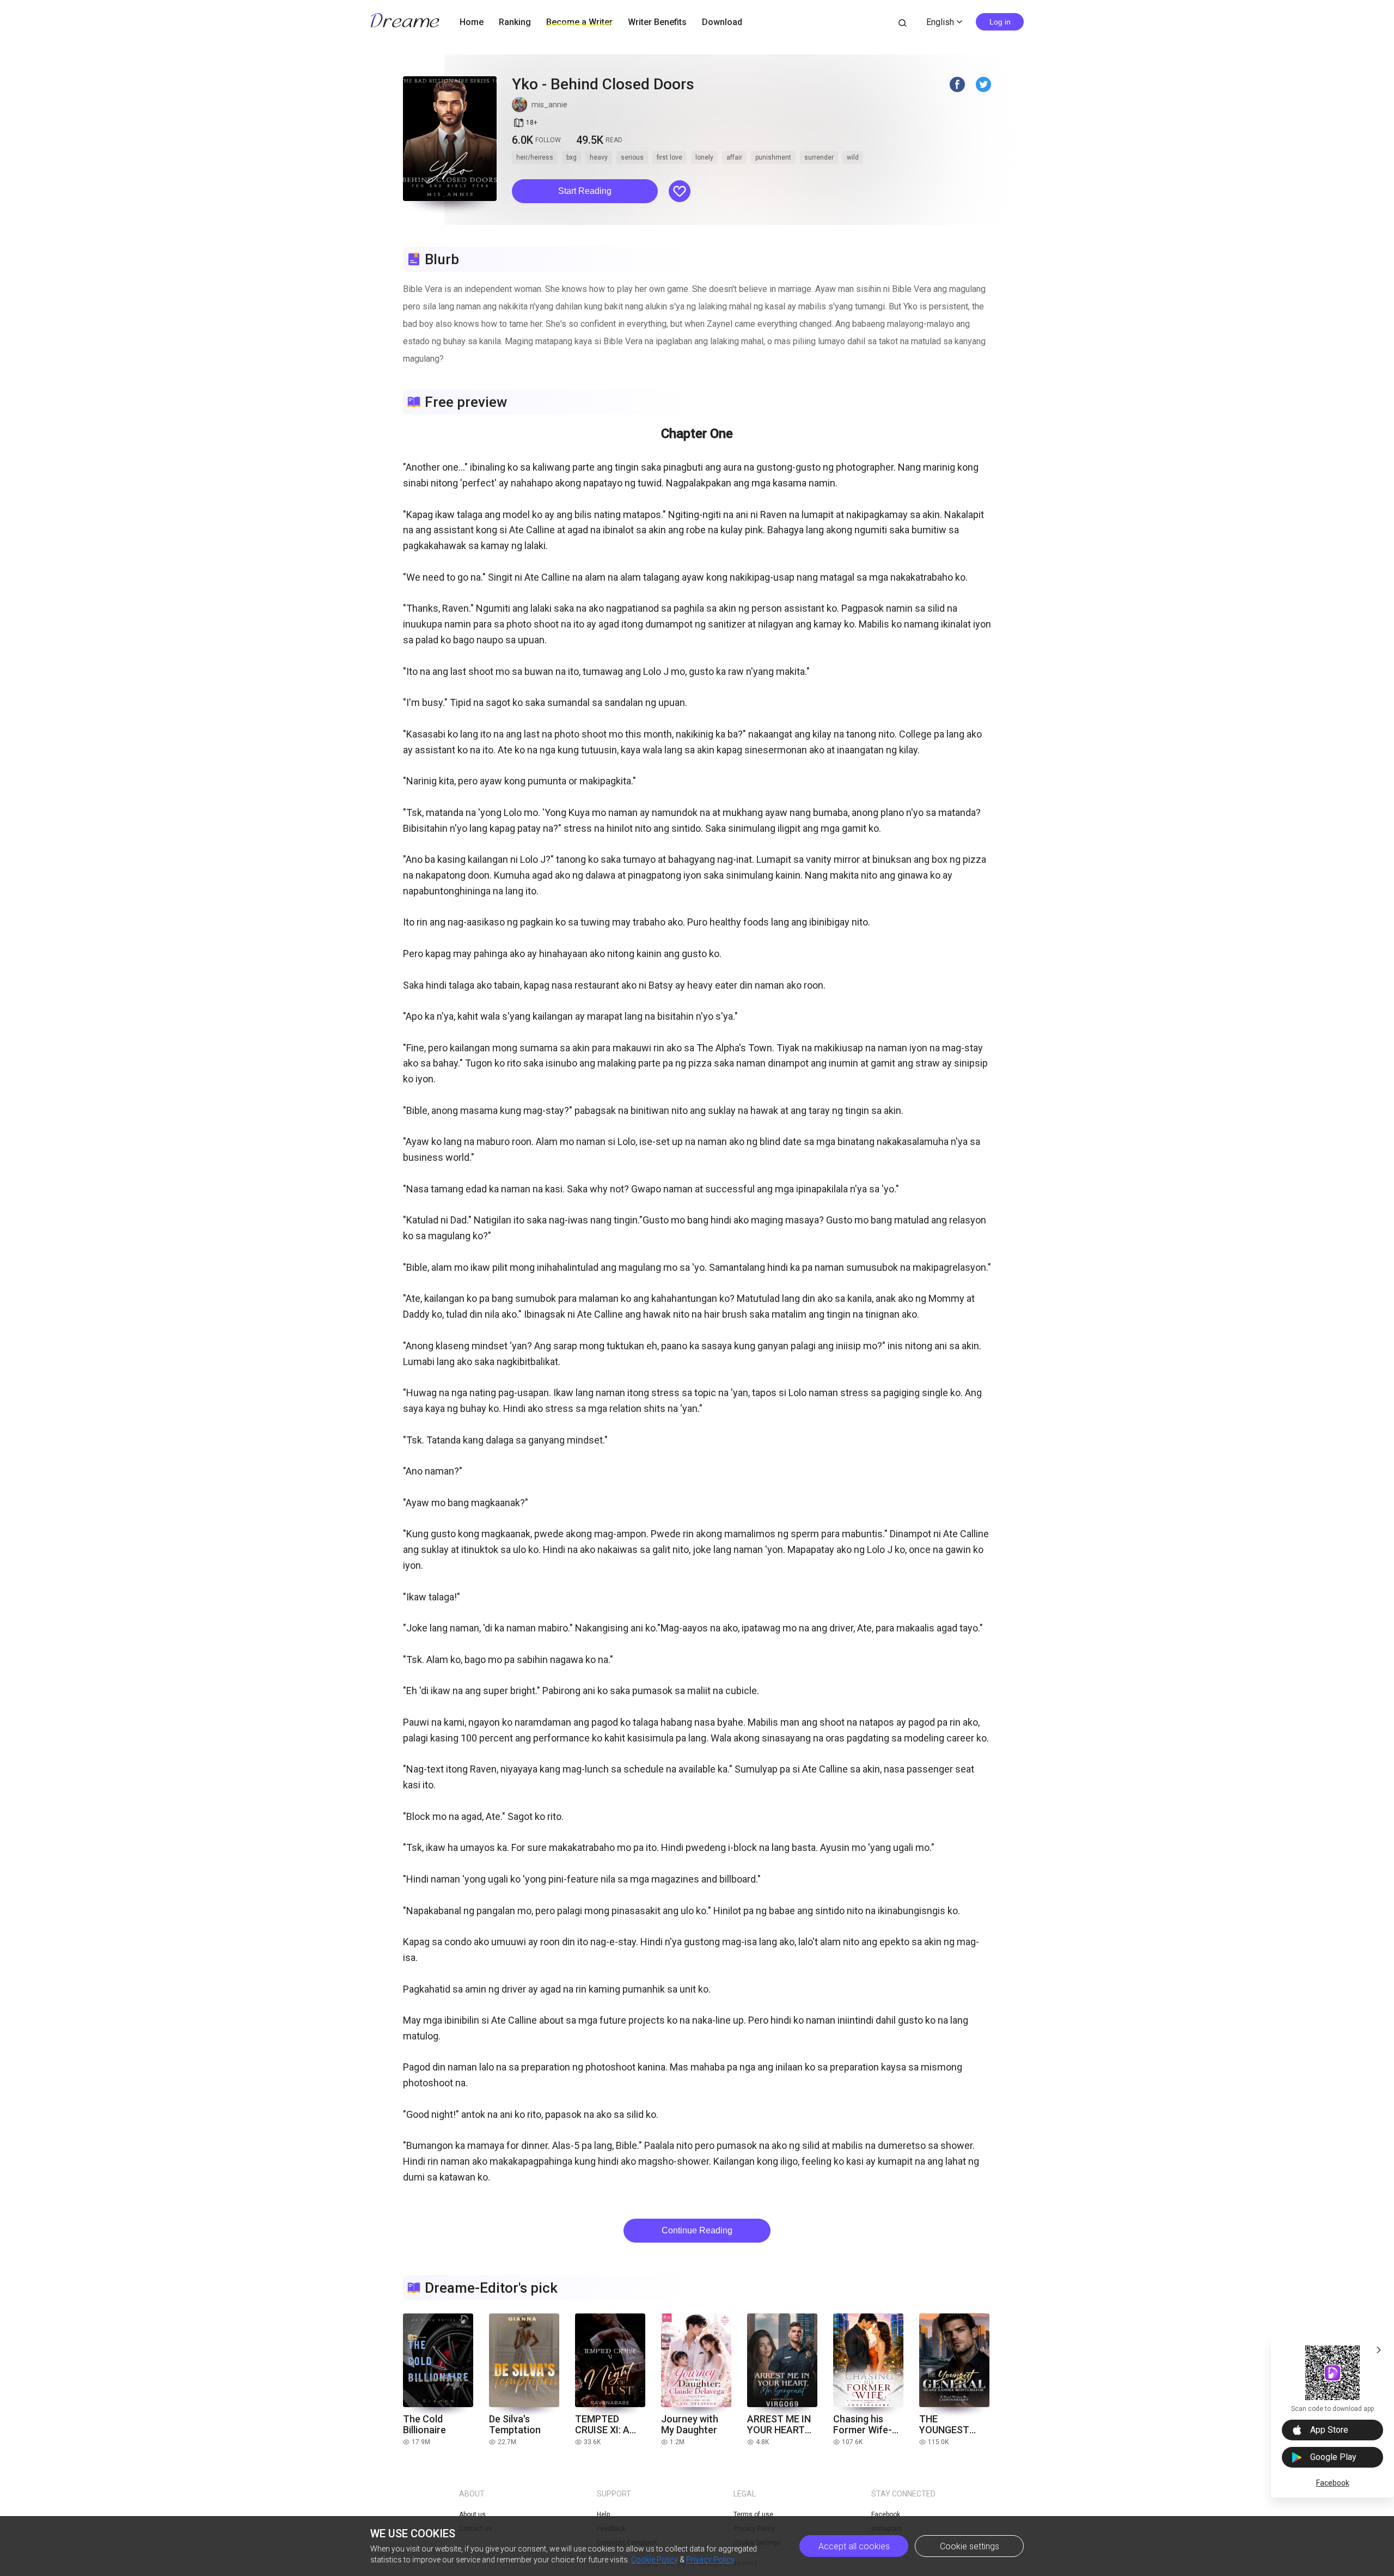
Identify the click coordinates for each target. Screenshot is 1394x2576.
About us (472, 2514)
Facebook (1333, 2483)
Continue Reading (697, 2230)
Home (472, 22)
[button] (585, 191)
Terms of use (753, 2514)
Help (603, 2514)
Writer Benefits (657, 22)
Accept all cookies (854, 2546)
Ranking (515, 22)
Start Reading (585, 191)
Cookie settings (970, 2546)
